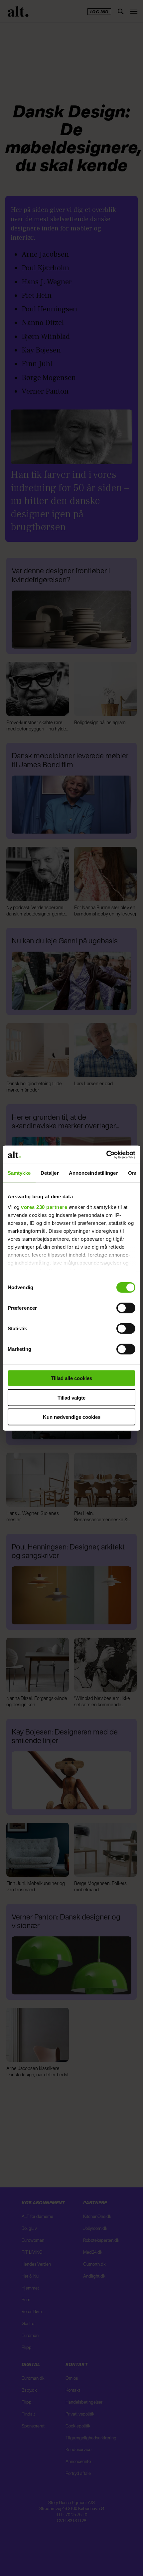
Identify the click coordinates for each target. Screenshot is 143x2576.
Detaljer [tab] (50, 1173)
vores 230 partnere (44, 1207)
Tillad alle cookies (71, 1378)
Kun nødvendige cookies (72, 1417)
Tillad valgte (71, 1397)
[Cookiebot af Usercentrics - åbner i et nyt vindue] (106, 1155)
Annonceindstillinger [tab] (93, 1173)
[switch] (126, 1308)
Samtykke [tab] (19, 1173)
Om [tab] (132, 1173)
